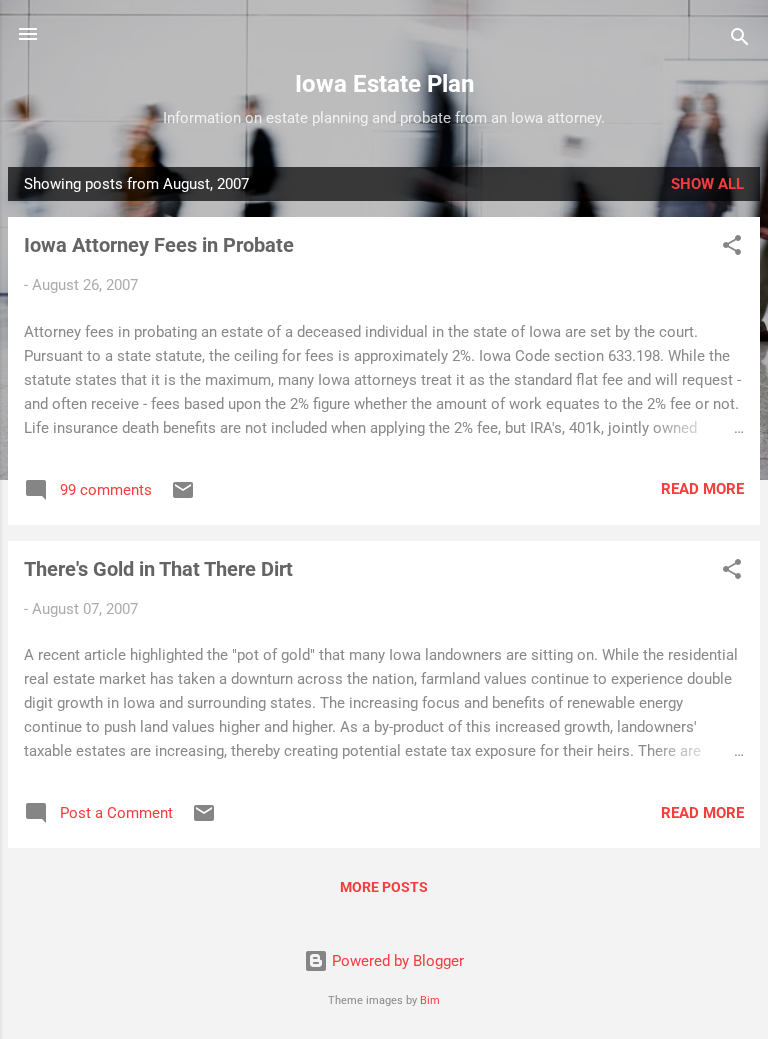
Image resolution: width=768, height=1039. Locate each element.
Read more (702, 489)
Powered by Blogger (396, 961)
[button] (732, 248)
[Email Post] (183, 497)
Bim (430, 1000)
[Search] (740, 40)
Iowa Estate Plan (384, 84)
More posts (384, 887)
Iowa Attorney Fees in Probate (159, 245)
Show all (707, 184)
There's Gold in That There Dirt (158, 569)
